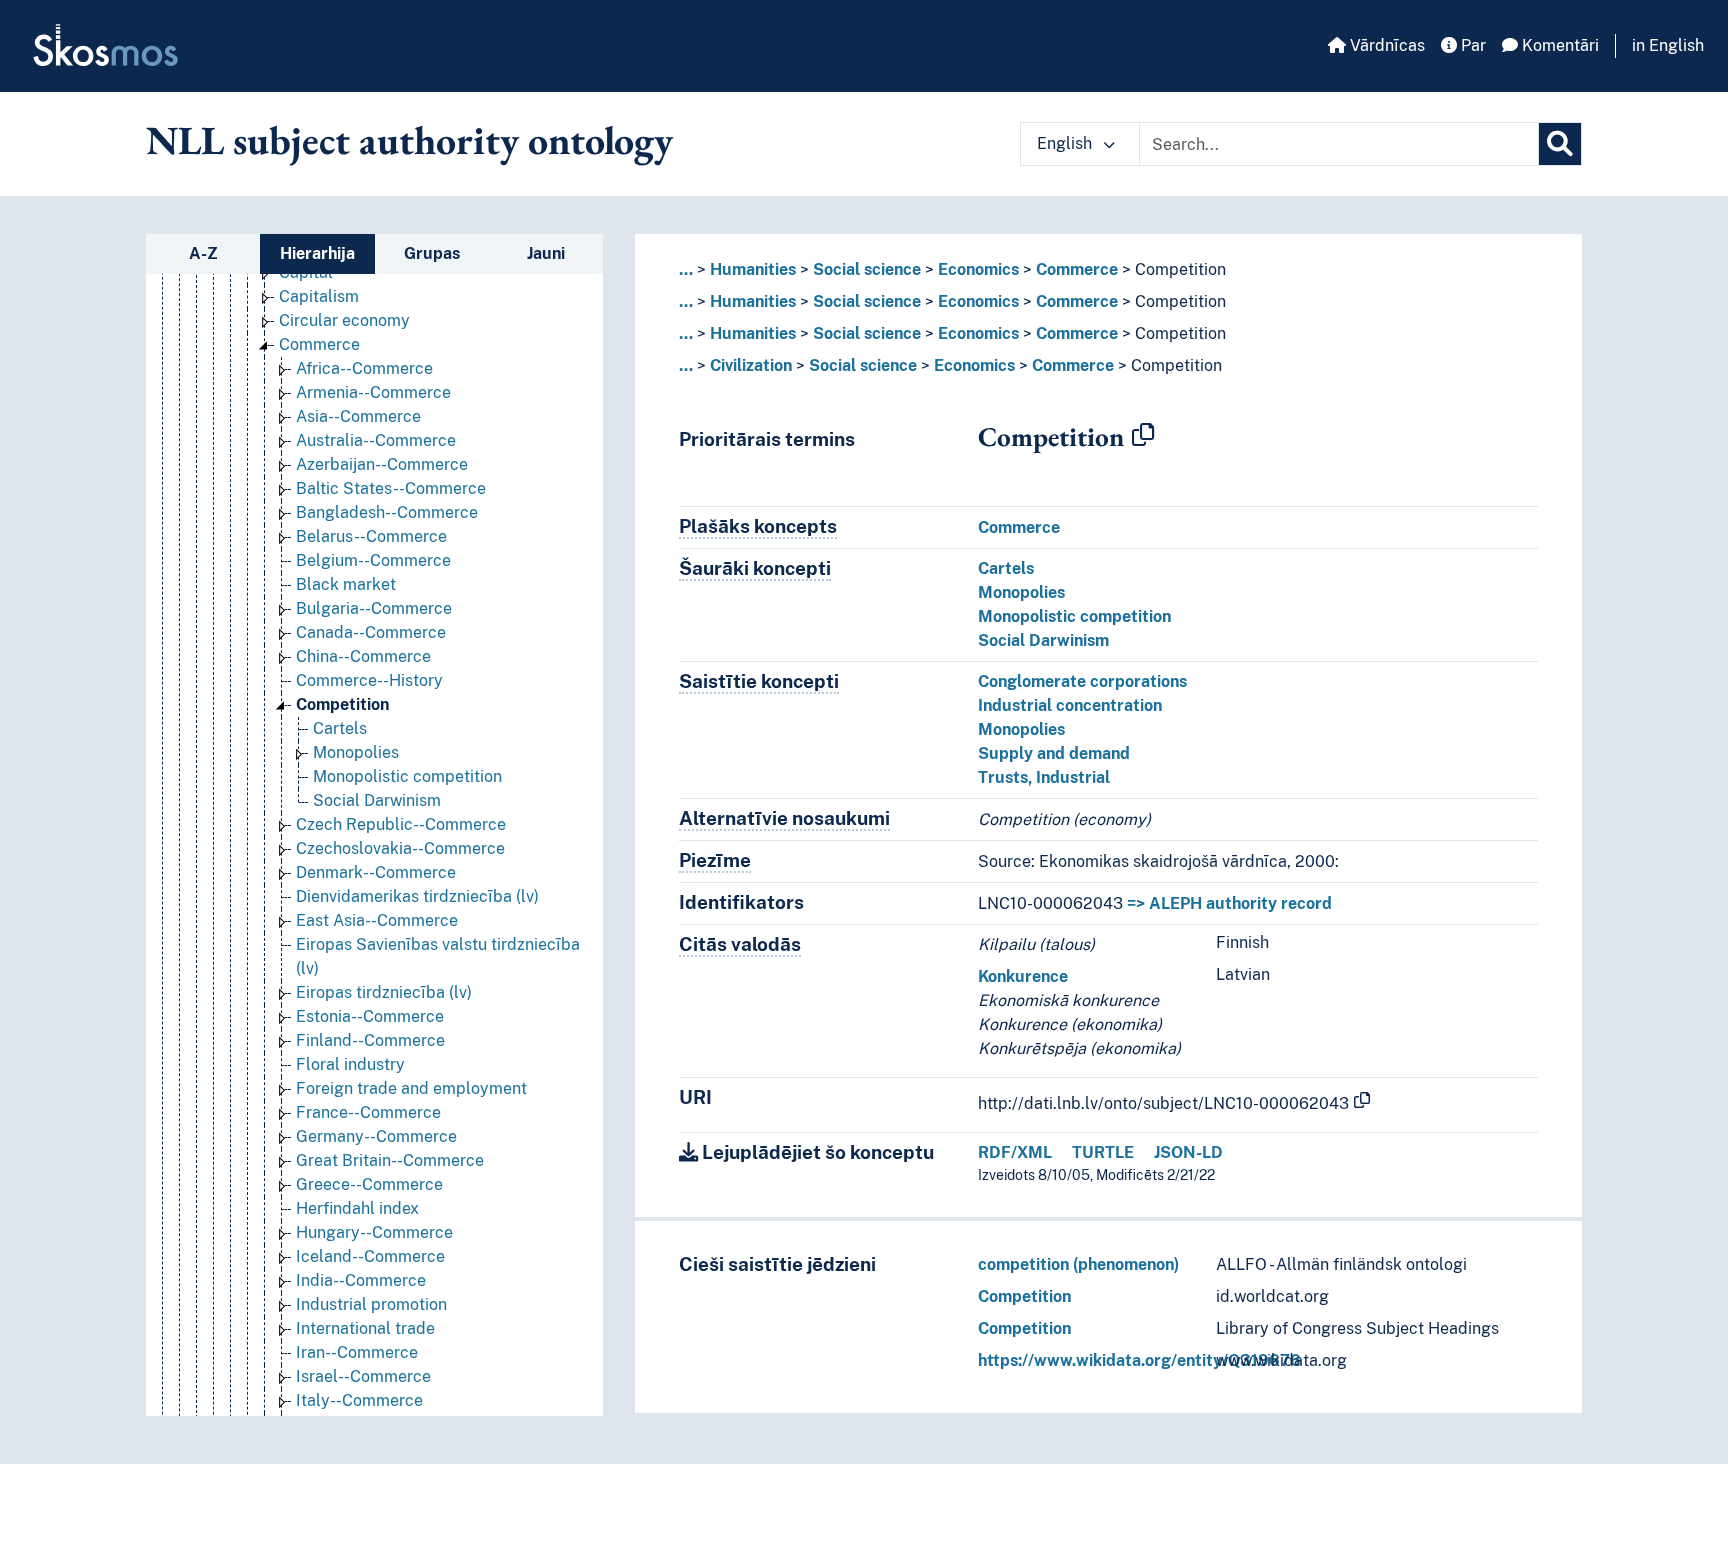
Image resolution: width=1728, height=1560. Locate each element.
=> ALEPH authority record (1229, 903)
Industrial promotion (371, 1304)
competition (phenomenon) (1078, 1264)
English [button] (1066, 143)
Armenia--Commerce (373, 392)
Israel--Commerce (363, 1376)
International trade (365, 1328)
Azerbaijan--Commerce (382, 464)
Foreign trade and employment (411, 1088)
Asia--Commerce (358, 416)
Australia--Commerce (376, 440)
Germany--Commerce (376, 1136)
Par (1471, 45)
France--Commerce (368, 1112)
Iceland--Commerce (370, 1256)
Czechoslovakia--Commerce (400, 848)
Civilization (751, 365)
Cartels (340, 728)
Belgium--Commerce (373, 560)
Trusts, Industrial (1044, 777)
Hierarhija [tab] (317, 253)
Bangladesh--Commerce (387, 512)
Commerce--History (369, 680)
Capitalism (319, 296)
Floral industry (350, 1064)
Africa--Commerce (364, 368)
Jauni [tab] (546, 253)
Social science (867, 269)
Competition (342, 704)
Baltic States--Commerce (391, 488)
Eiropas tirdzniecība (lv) (384, 992)
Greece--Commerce (369, 1184)
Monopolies (356, 752)
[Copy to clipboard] (1143, 436)
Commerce (319, 344)
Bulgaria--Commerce (374, 608)
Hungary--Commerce (374, 1232)
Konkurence (1023, 976)
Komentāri (1558, 45)
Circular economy (344, 320)
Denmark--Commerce (376, 872)
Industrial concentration (1070, 705)
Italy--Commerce (359, 1400)
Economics (978, 269)
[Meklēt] (1560, 144)
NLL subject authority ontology (409, 140)
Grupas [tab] (432, 253)
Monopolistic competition (407, 776)
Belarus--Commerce (371, 536)
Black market (346, 584)
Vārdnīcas (1385, 45)
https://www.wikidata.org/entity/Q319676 (1139, 1360)
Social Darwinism (377, 800)
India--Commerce (361, 1280)
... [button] (686, 269)
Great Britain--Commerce (390, 1160)
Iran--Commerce (357, 1352)
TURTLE (1103, 1152)
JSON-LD (1188, 1152)
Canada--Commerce (371, 632)
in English (1668, 45)
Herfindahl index (357, 1208)
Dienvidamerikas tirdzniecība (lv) (417, 896)
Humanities (753, 269)
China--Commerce (363, 656)
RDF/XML (1015, 1152)
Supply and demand (1054, 753)
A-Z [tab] (203, 253)
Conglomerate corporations (1082, 681)
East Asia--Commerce (377, 920)
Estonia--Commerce (370, 1016)
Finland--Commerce (370, 1040)
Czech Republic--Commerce (401, 824)
